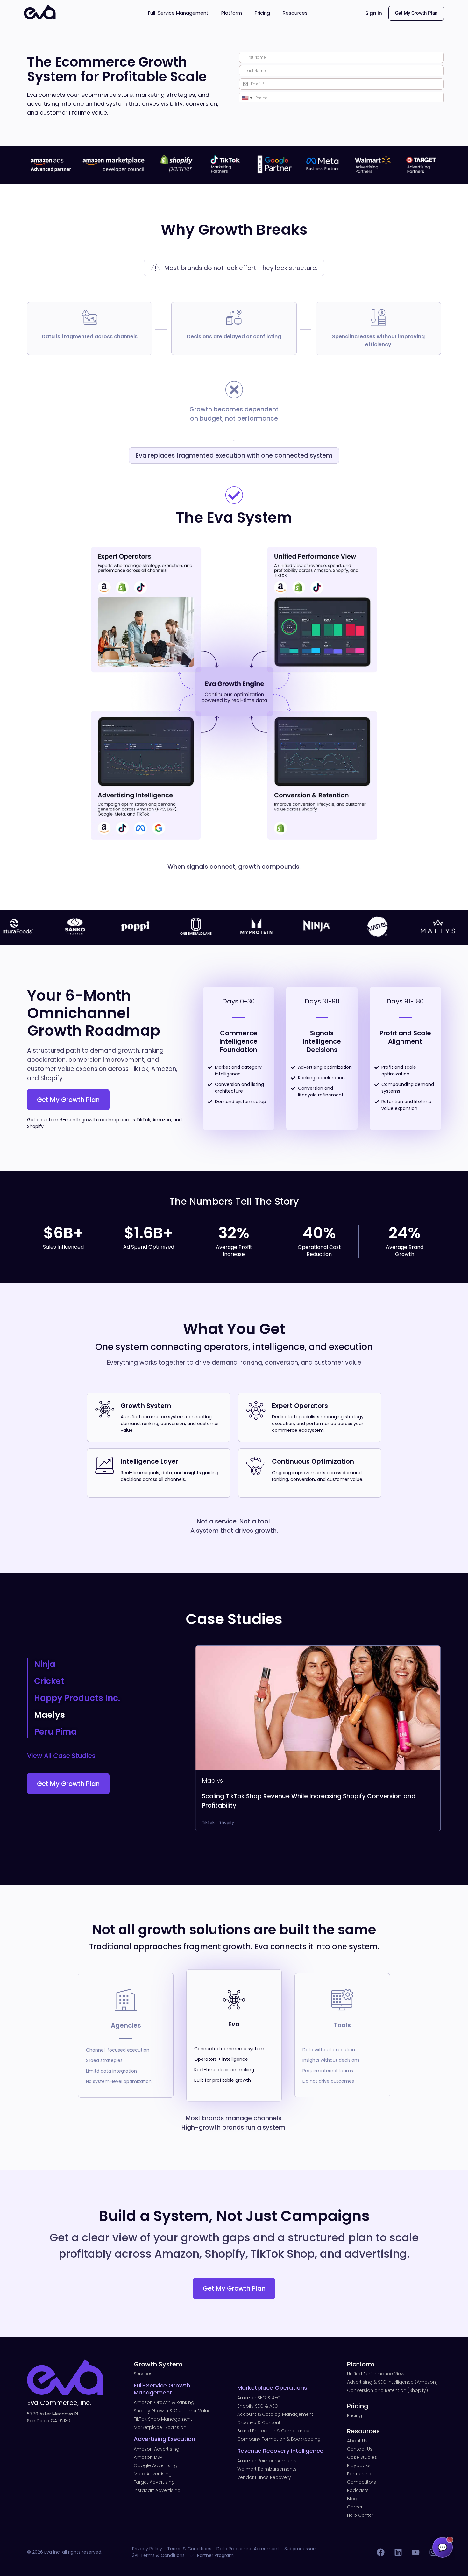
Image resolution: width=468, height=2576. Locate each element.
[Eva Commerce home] (40, 18)
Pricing (262, 13)
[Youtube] (415, 2552)
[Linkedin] (398, 2552)
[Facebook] (380, 2552)
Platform (232, 13)
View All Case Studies (61, 1756)
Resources (295, 13)
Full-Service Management (178, 13)
